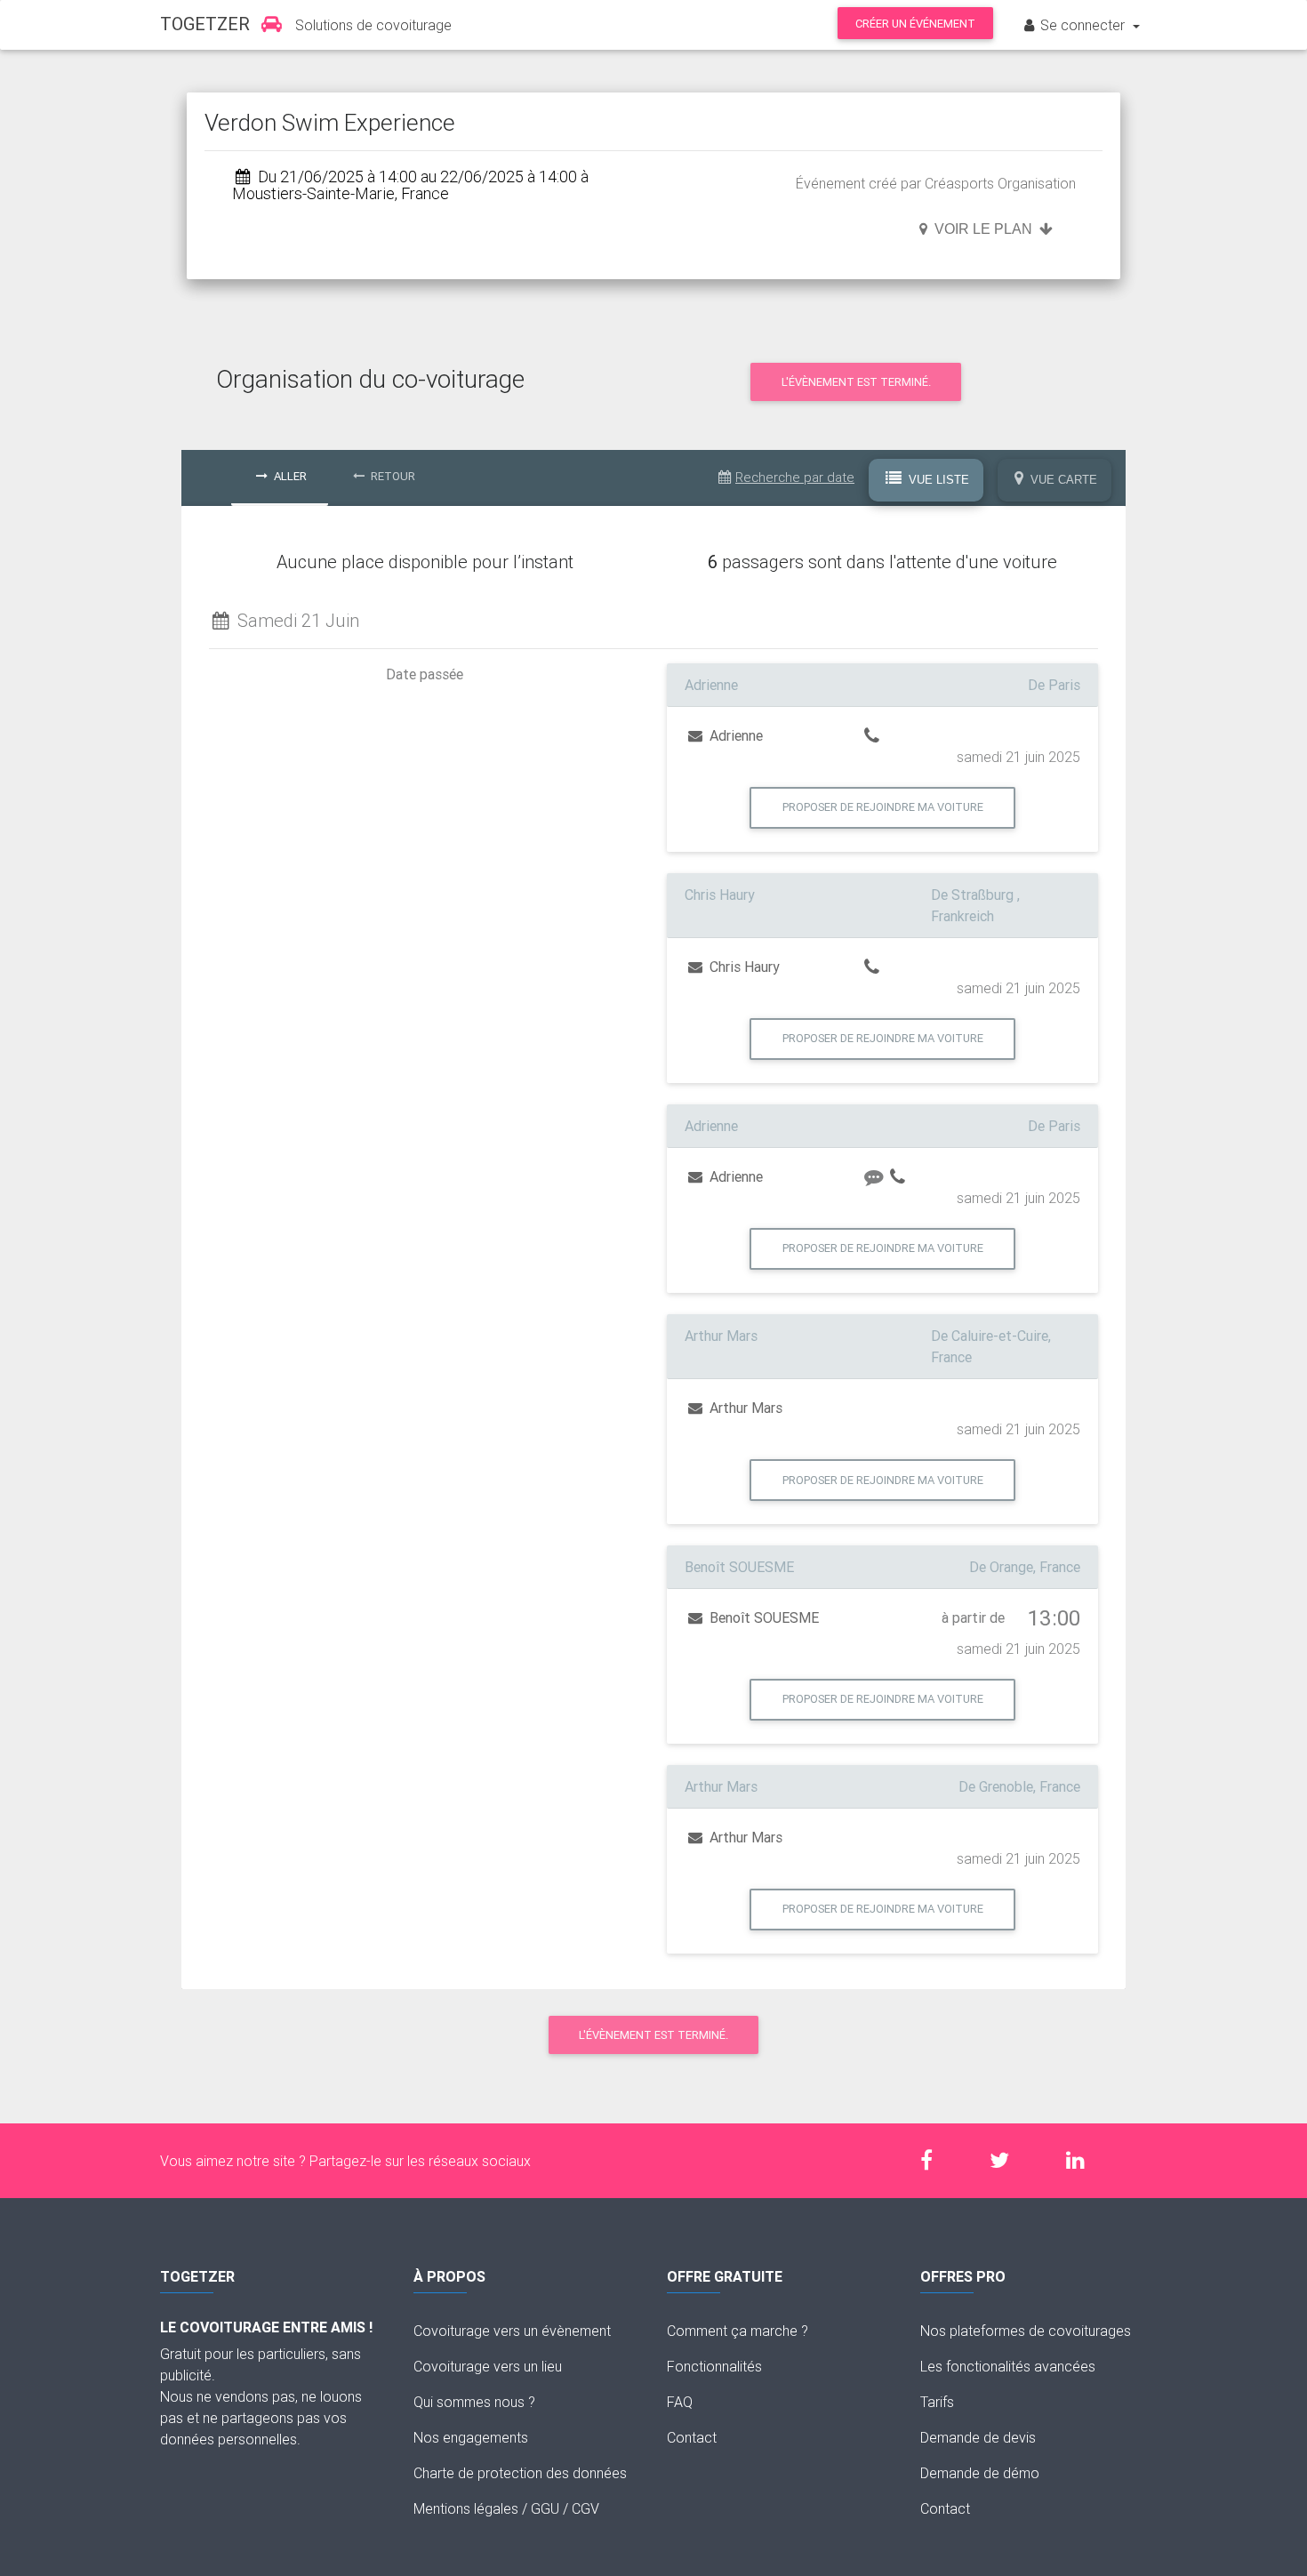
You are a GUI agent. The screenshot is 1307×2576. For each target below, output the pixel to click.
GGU (545, 2508)
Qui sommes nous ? (474, 2402)
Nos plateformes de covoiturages (1026, 2331)
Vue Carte (1062, 480)
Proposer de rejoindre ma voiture (883, 807)
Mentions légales (466, 2508)
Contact (692, 2437)
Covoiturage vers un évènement (512, 2331)
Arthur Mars (744, 1408)
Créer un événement (915, 24)
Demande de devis (978, 2437)
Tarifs (937, 2402)
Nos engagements (471, 2437)
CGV (585, 2508)
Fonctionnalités (714, 2366)
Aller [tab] (289, 476)
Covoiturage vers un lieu (488, 2366)
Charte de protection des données (520, 2473)
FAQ (680, 2402)
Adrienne (734, 735)
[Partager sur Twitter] (1008, 2160)
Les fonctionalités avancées (1008, 2366)
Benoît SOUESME (762, 1617)
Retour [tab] (392, 476)
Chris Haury (743, 967)
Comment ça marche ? (738, 2331)
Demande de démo (980, 2473)
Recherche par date (795, 477)
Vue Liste (937, 480)
